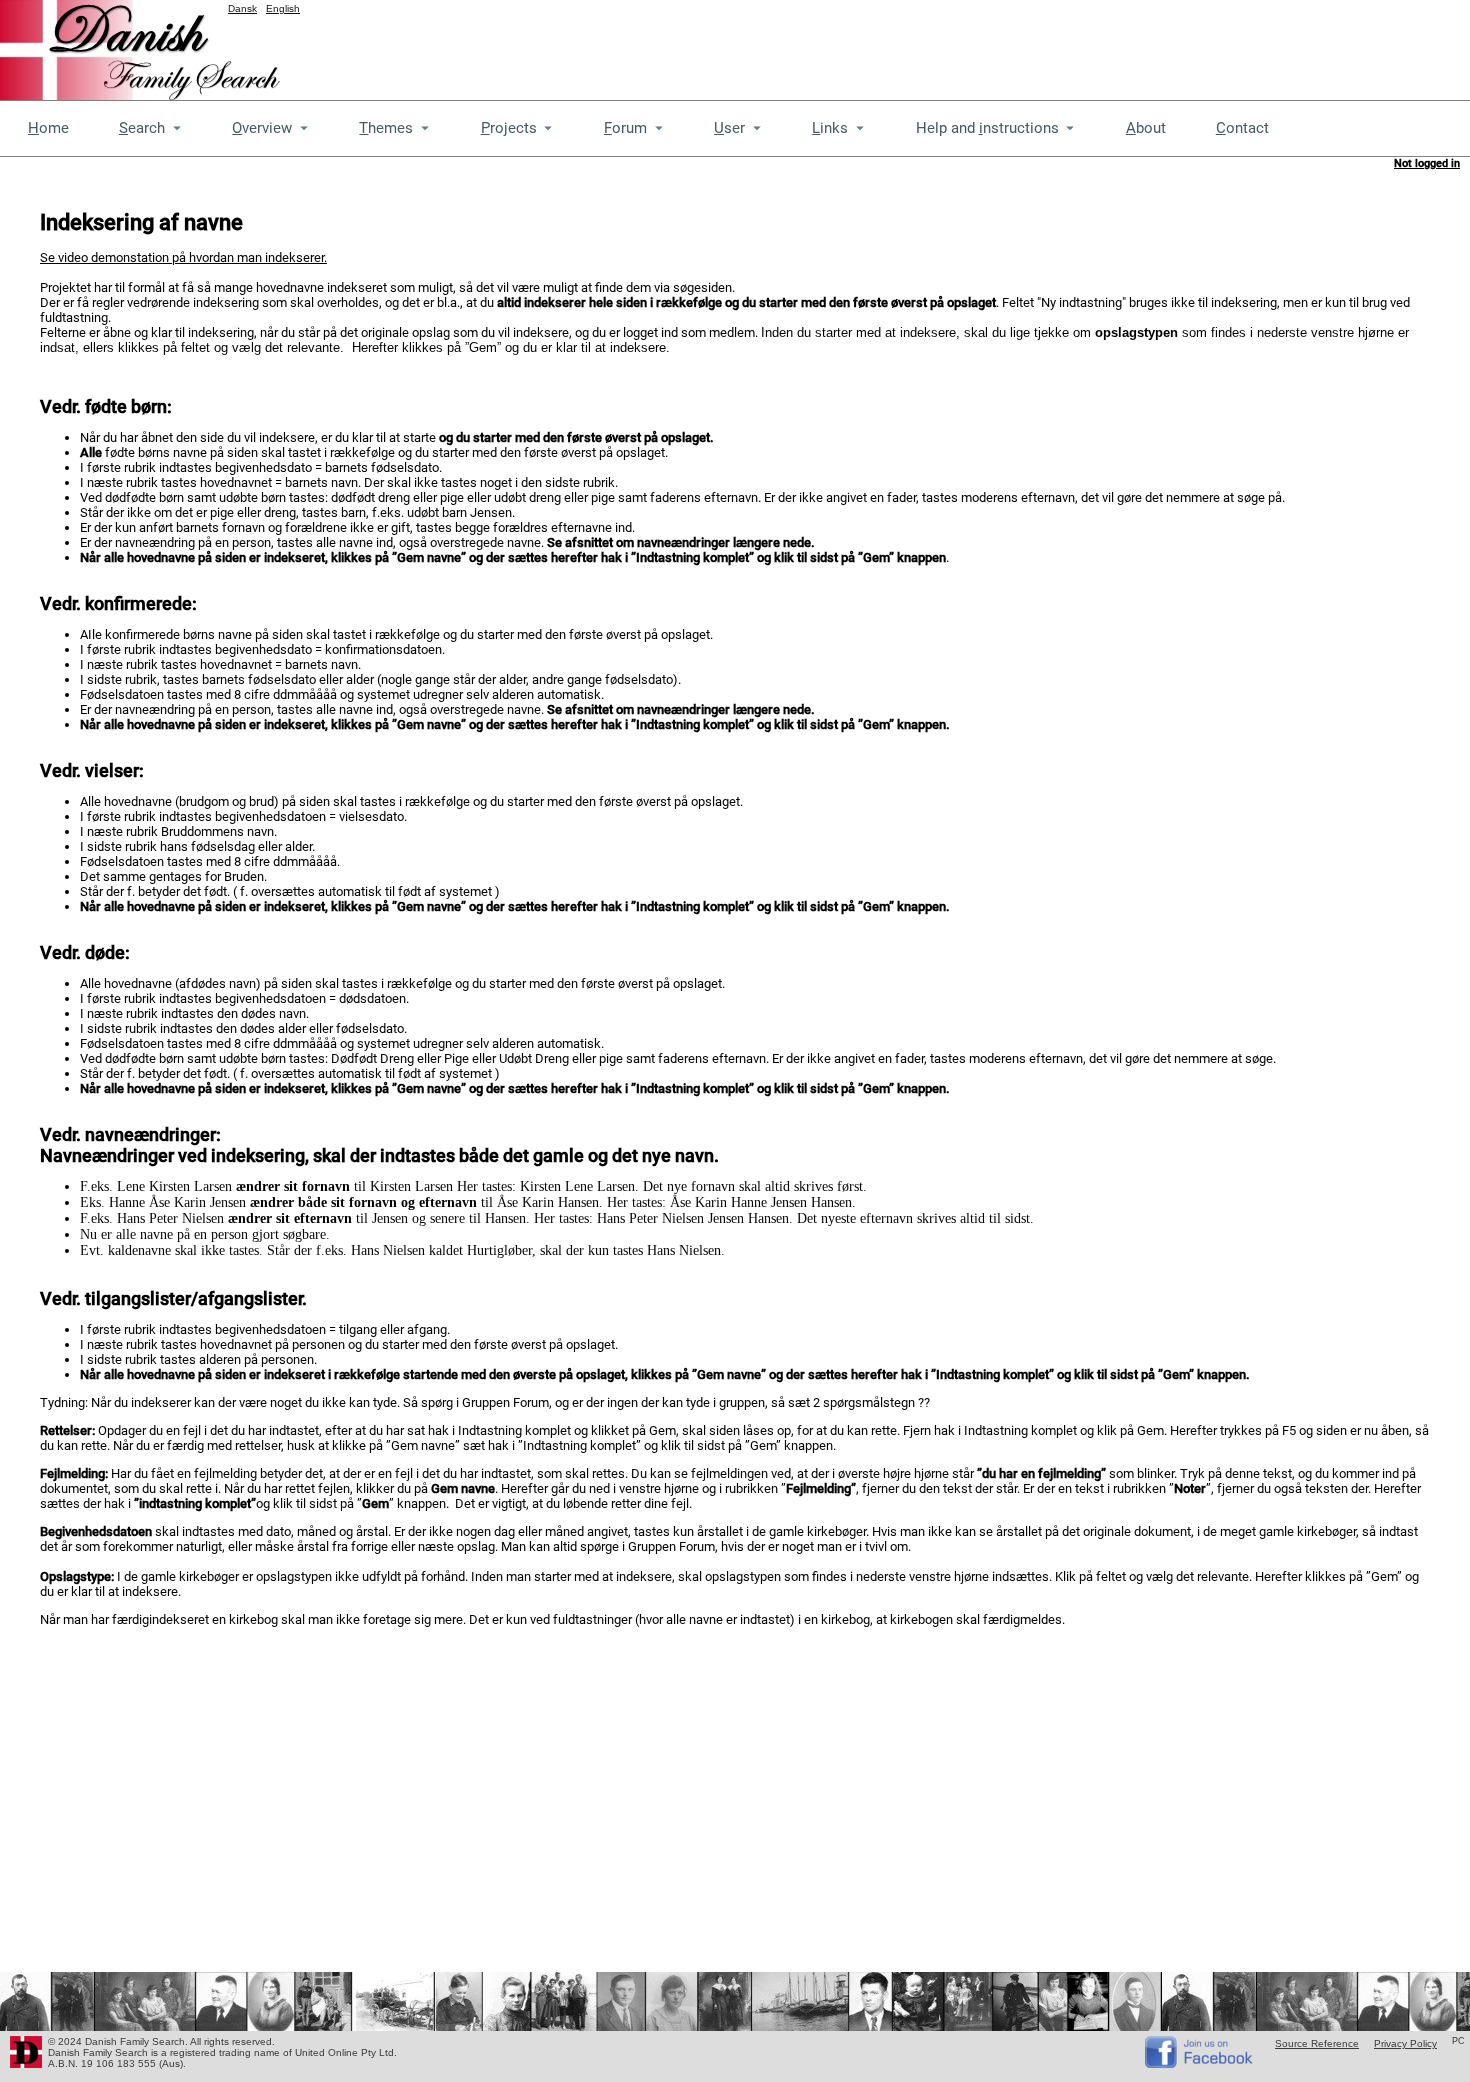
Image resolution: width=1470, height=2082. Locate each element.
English (283, 8)
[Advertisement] (1106, 45)
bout (1146, 128)
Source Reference (1317, 2043)
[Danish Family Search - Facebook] (1200, 2063)
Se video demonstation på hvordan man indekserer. (183, 257)
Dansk (242, 8)
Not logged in (1427, 163)
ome (48, 128)
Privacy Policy (1405, 2043)
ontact (1242, 128)
